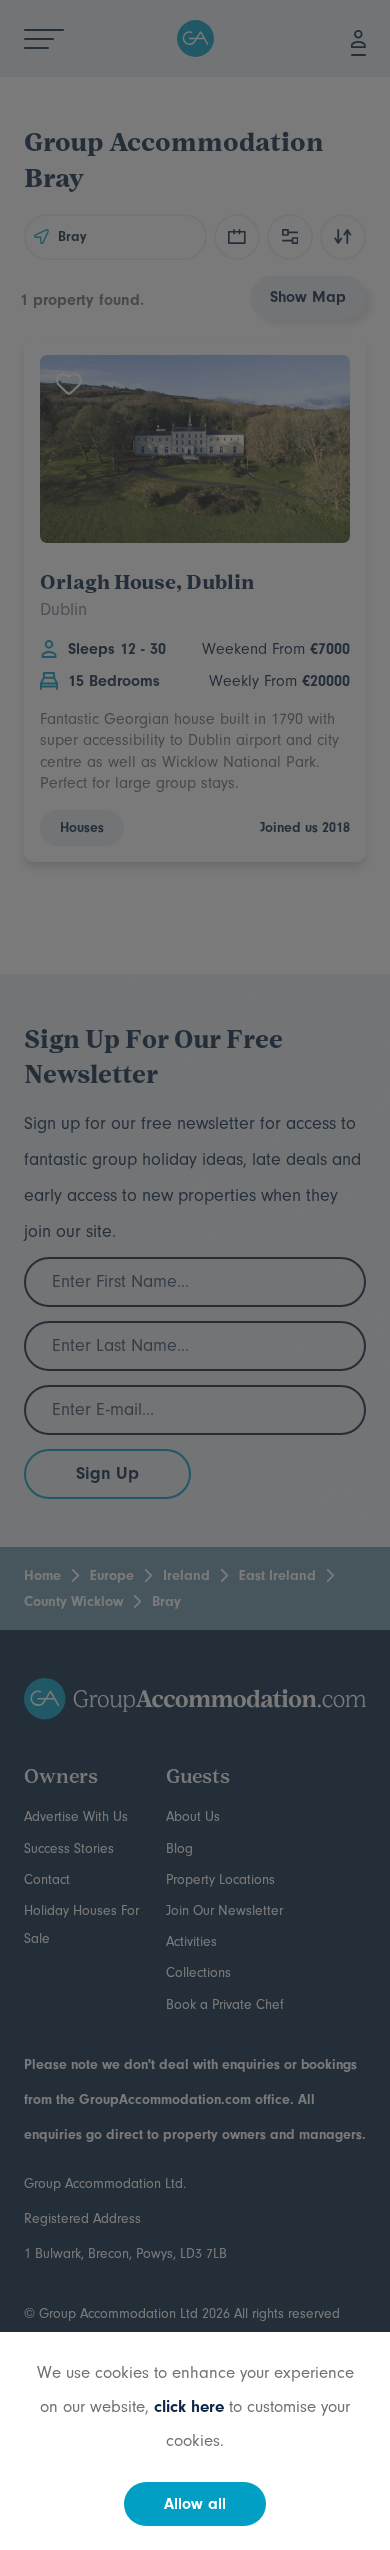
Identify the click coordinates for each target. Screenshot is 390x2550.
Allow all (195, 2504)
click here (189, 2406)
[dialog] (195, 1275)
